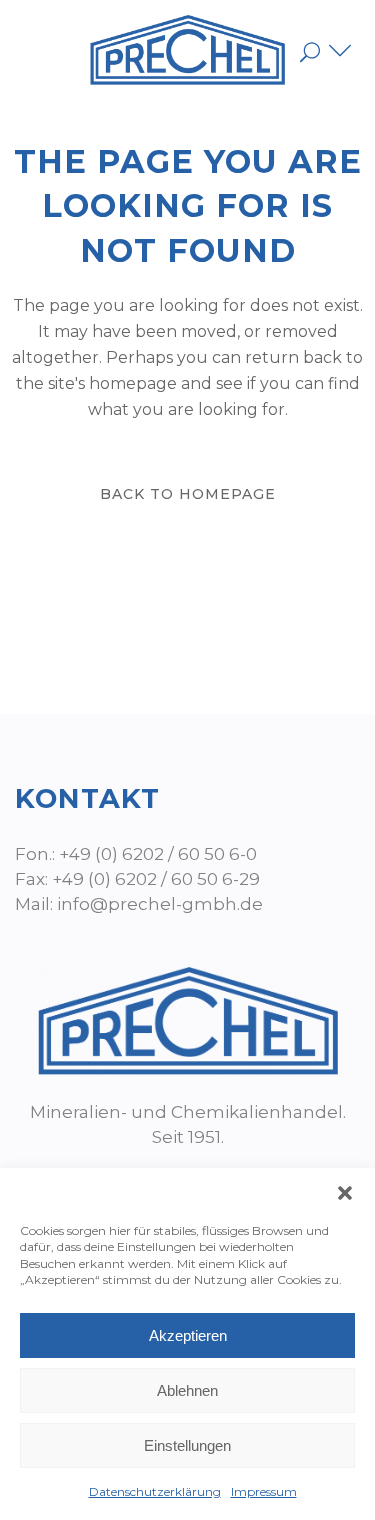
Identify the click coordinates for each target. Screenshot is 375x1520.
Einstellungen (187, 1445)
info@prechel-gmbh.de (160, 904)
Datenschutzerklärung (155, 1491)
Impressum (264, 1491)
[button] (345, 1193)
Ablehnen (187, 1390)
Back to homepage (188, 494)
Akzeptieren (188, 1335)
